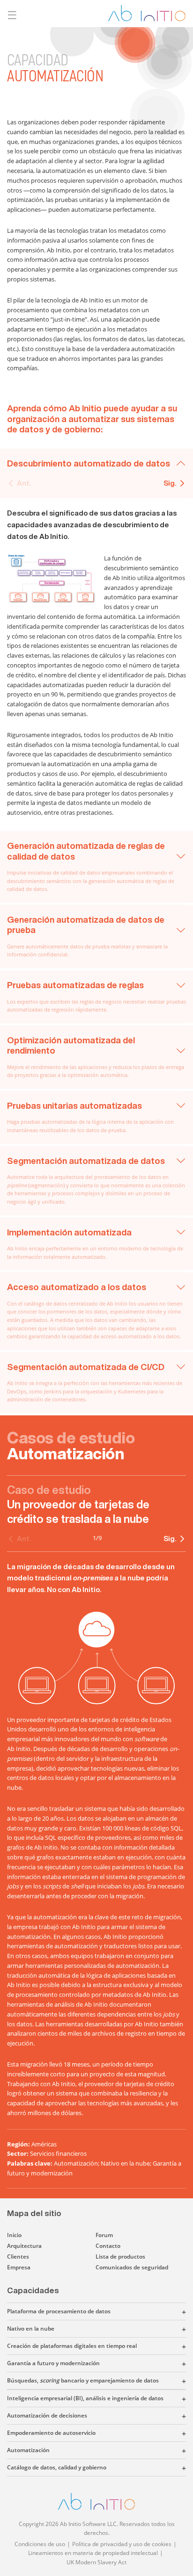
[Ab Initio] (147, 13)
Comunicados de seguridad (132, 2267)
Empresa (19, 2267)
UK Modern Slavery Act (96, 2562)
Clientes (18, 2257)
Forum (104, 2235)
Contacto (108, 2246)
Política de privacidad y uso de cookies (122, 2544)
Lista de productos (120, 2257)
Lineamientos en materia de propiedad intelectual (93, 2553)
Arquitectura (24, 2246)
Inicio (14, 2235)
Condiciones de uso (40, 2544)
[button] (148, 2311)
